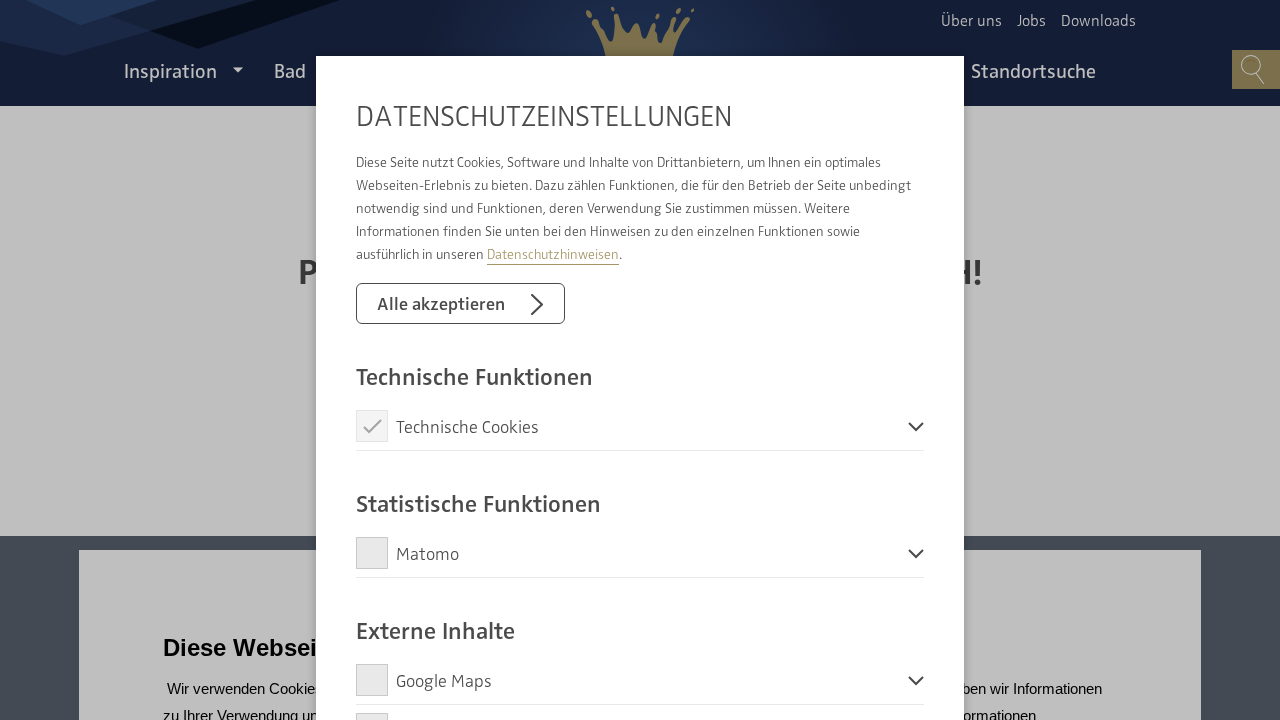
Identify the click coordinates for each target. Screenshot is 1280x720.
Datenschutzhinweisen (553, 253)
